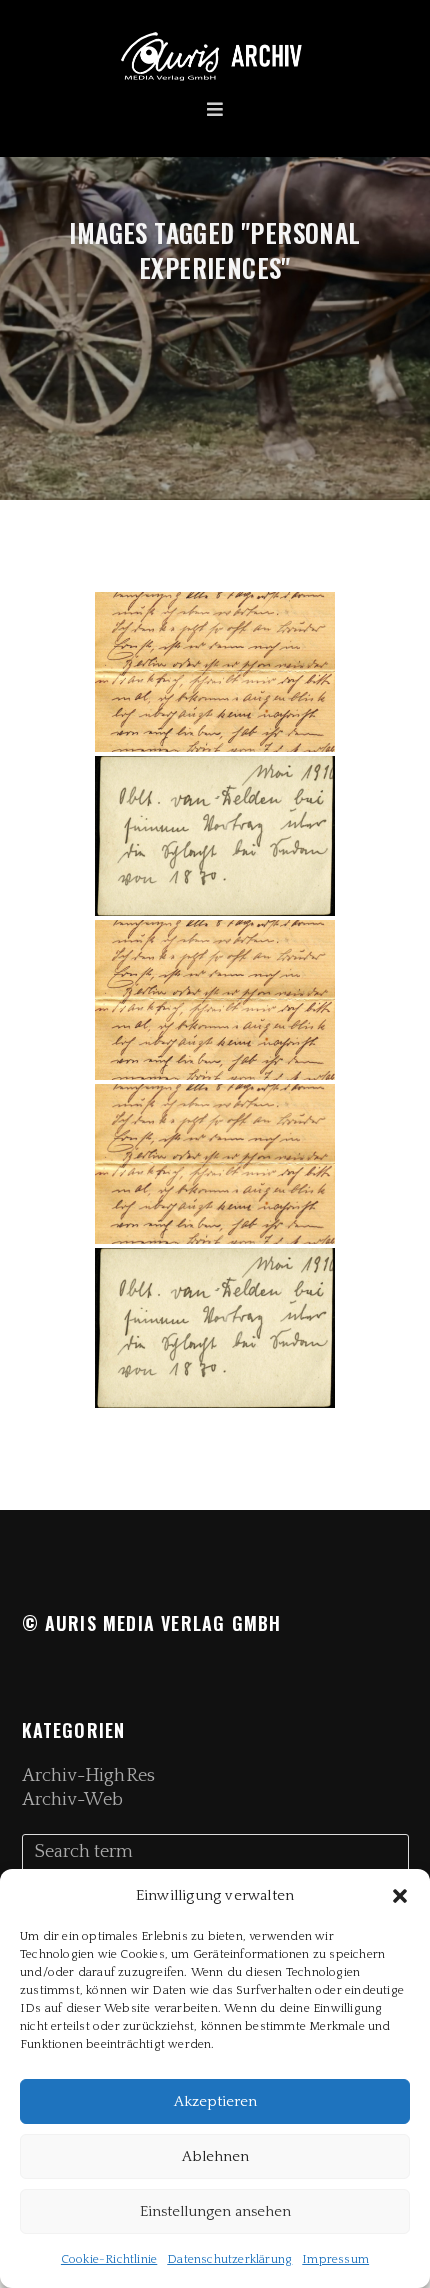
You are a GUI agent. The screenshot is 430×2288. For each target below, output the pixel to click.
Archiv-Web (73, 1800)
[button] (400, 1896)
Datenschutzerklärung (229, 2259)
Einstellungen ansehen (215, 2211)
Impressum (335, 2259)
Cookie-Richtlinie (109, 2259)
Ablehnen (215, 2156)
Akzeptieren (215, 2101)
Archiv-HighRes (88, 1776)
